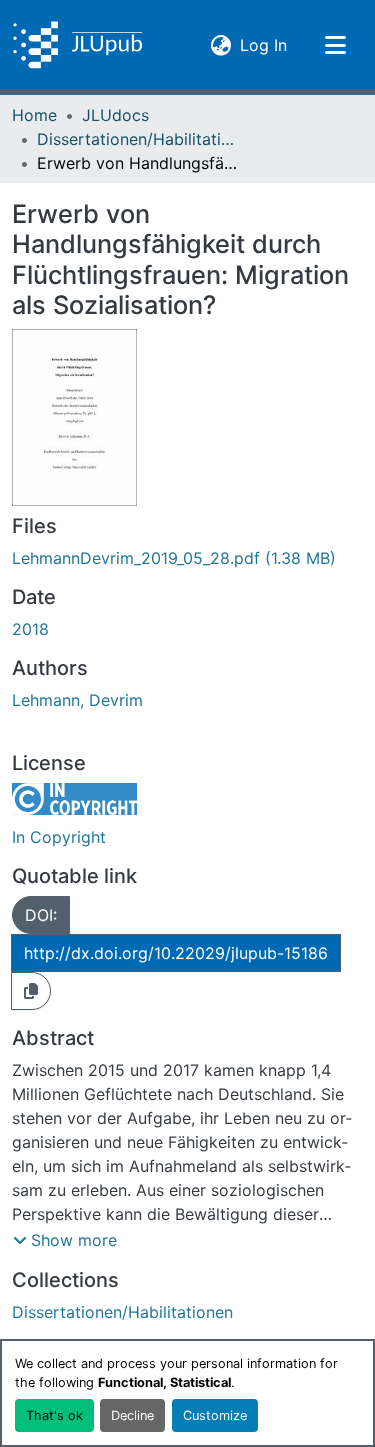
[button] (77, 45)
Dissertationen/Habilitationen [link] (137, 139)
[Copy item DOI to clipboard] (31, 991)
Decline (132, 1415)
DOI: (41, 915)
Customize (215, 1415)
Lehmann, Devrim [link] (77, 700)
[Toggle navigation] (335, 45)
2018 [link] (30, 629)
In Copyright (59, 837)
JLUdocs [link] (115, 115)
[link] (187, 558)
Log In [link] (263, 44)
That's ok (54, 1415)
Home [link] (34, 115)
